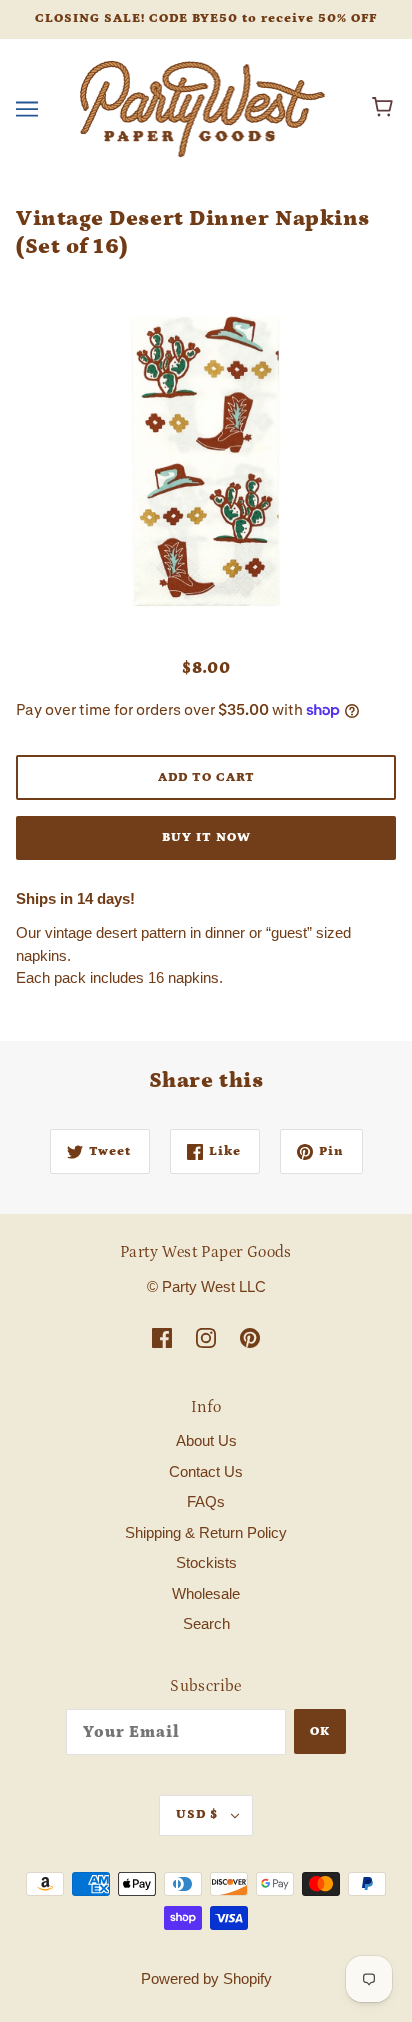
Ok (320, 1731)
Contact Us (206, 1471)
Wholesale (206, 1593)
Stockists (206, 1562)
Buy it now (206, 837)
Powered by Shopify (206, 1978)
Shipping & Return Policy (206, 1532)
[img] (162, 1337)
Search (206, 1623)
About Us (206, 1440)
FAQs (206, 1501)
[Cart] (385, 109)
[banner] (202, 106)
